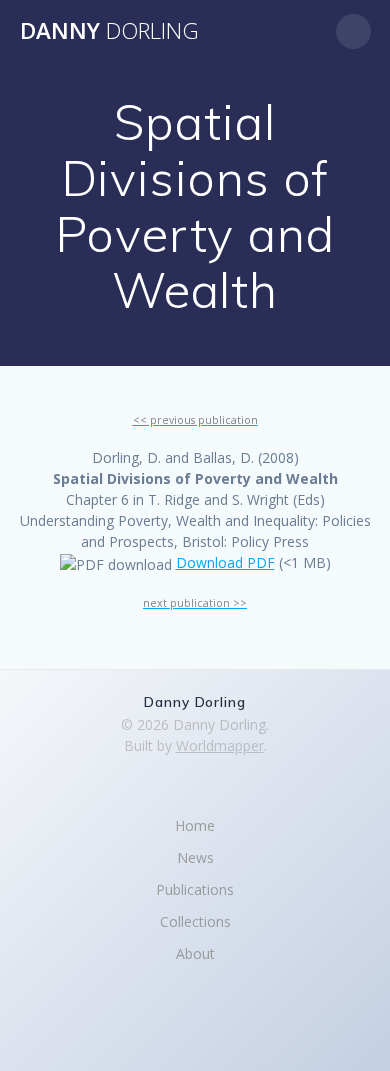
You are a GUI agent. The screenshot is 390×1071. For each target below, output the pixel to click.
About (195, 953)
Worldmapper (220, 745)
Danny (109, 31)
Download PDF (225, 562)
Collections (195, 921)
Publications (195, 889)
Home (195, 825)
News (195, 857)
